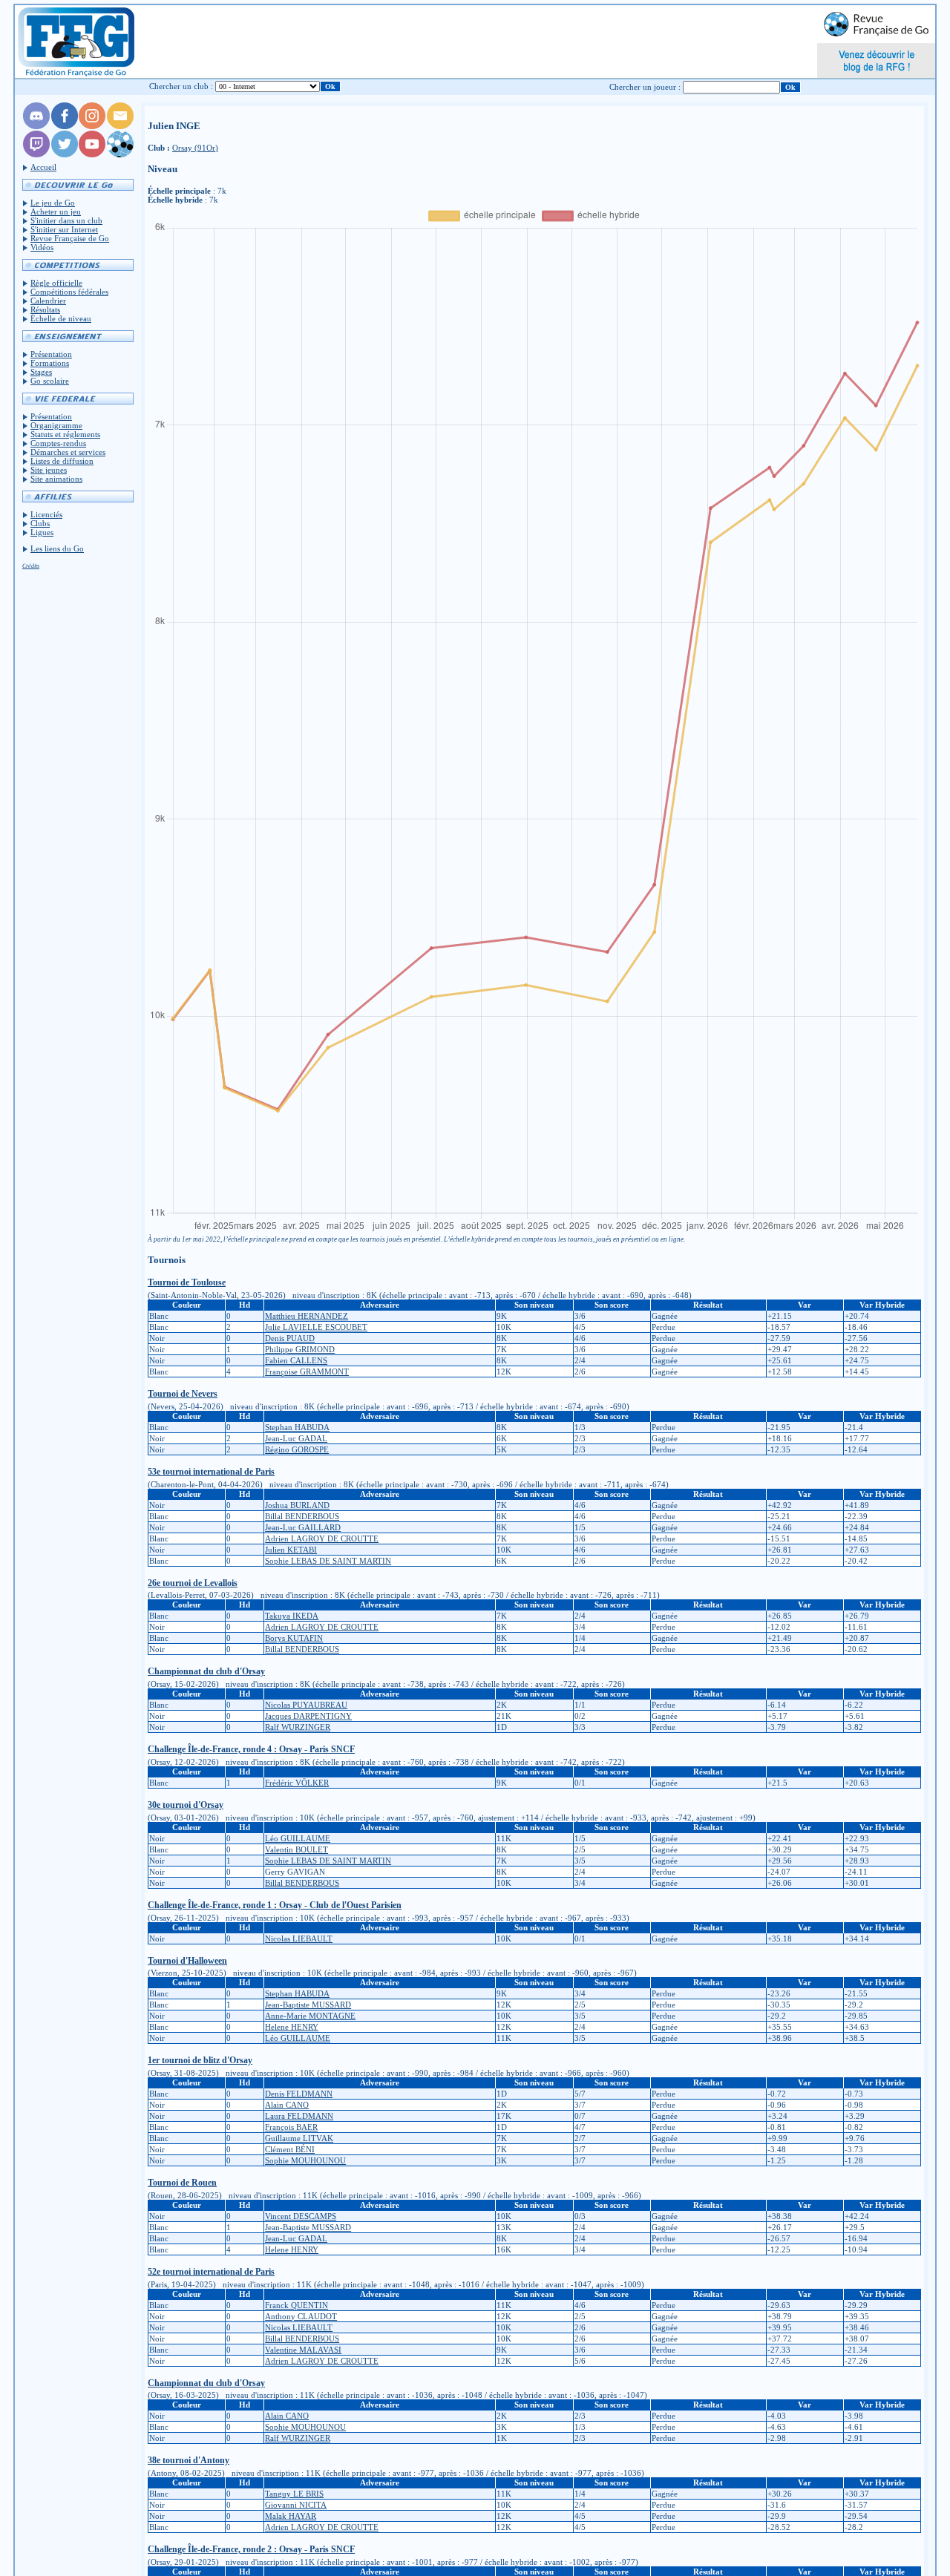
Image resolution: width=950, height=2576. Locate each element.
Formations (50, 363)
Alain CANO (287, 2105)
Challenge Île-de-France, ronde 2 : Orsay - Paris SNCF (251, 2549)
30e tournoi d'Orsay (186, 1805)
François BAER (291, 2127)
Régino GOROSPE (297, 1449)
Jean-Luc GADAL (296, 1438)
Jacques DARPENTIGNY (308, 1716)
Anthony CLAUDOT (301, 2316)
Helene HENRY (292, 2027)
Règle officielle (56, 283)
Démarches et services (68, 452)
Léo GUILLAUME (298, 1838)
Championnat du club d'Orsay (206, 1671)
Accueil (43, 167)
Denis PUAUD (290, 1338)
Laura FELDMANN (299, 2116)
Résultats (45, 309)
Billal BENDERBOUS (302, 1516)
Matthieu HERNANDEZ (307, 1316)
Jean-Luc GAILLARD (303, 1527)
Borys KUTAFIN (294, 1638)
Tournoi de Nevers (183, 1394)
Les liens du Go (57, 548)
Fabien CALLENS (296, 1360)
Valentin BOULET (297, 1849)
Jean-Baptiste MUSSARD (308, 2005)
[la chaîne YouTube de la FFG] (92, 154)
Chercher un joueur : (645, 87)
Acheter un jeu (56, 212)
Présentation (51, 354)
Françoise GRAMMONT (307, 1371)
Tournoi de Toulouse (187, 1282)
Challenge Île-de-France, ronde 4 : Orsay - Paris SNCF (251, 1749)
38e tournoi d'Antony (189, 2460)
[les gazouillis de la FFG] (65, 154)
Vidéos (42, 247)
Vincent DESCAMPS (301, 2216)
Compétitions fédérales (69, 292)
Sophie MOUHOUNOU (305, 2160)
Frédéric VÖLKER (297, 1783)
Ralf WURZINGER (298, 1727)
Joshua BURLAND (297, 1505)
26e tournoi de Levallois (193, 1583)
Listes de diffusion (62, 461)
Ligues (42, 532)
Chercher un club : (181, 86)
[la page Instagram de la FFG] (92, 126)
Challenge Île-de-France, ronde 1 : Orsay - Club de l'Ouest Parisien (275, 1905)
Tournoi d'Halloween (187, 1961)
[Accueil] (75, 42)
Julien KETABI (291, 1550)
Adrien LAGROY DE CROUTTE (322, 1538)
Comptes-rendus (58, 443)
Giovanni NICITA (296, 2505)
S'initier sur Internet (64, 229)
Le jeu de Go (53, 203)
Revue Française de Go (70, 238)
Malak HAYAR (291, 2516)
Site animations (56, 479)
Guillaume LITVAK (299, 2138)
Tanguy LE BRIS (294, 2494)
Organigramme (56, 425)
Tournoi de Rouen (182, 2183)
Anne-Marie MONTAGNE (310, 2016)
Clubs (40, 523)
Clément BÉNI (290, 2149)
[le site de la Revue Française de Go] (120, 154)
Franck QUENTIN (297, 2305)
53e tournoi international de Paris (211, 1472)
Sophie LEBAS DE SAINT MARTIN (328, 1561)
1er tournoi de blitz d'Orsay (200, 2060)
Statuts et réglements (65, 434)
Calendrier (48, 301)
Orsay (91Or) (195, 148)
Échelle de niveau (61, 318)
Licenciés (46, 514)
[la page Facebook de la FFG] (65, 126)
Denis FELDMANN (299, 2094)
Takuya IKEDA (292, 1616)
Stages (41, 372)
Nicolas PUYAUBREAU (306, 1705)
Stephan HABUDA (297, 1427)
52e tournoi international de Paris (211, 2272)
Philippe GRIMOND (300, 1349)
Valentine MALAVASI (303, 2350)
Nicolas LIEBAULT (299, 1938)
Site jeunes (49, 470)
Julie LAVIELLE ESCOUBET (316, 1327)
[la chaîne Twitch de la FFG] (36, 154)
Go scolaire (50, 381)
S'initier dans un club (66, 220)
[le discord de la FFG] (36, 126)
